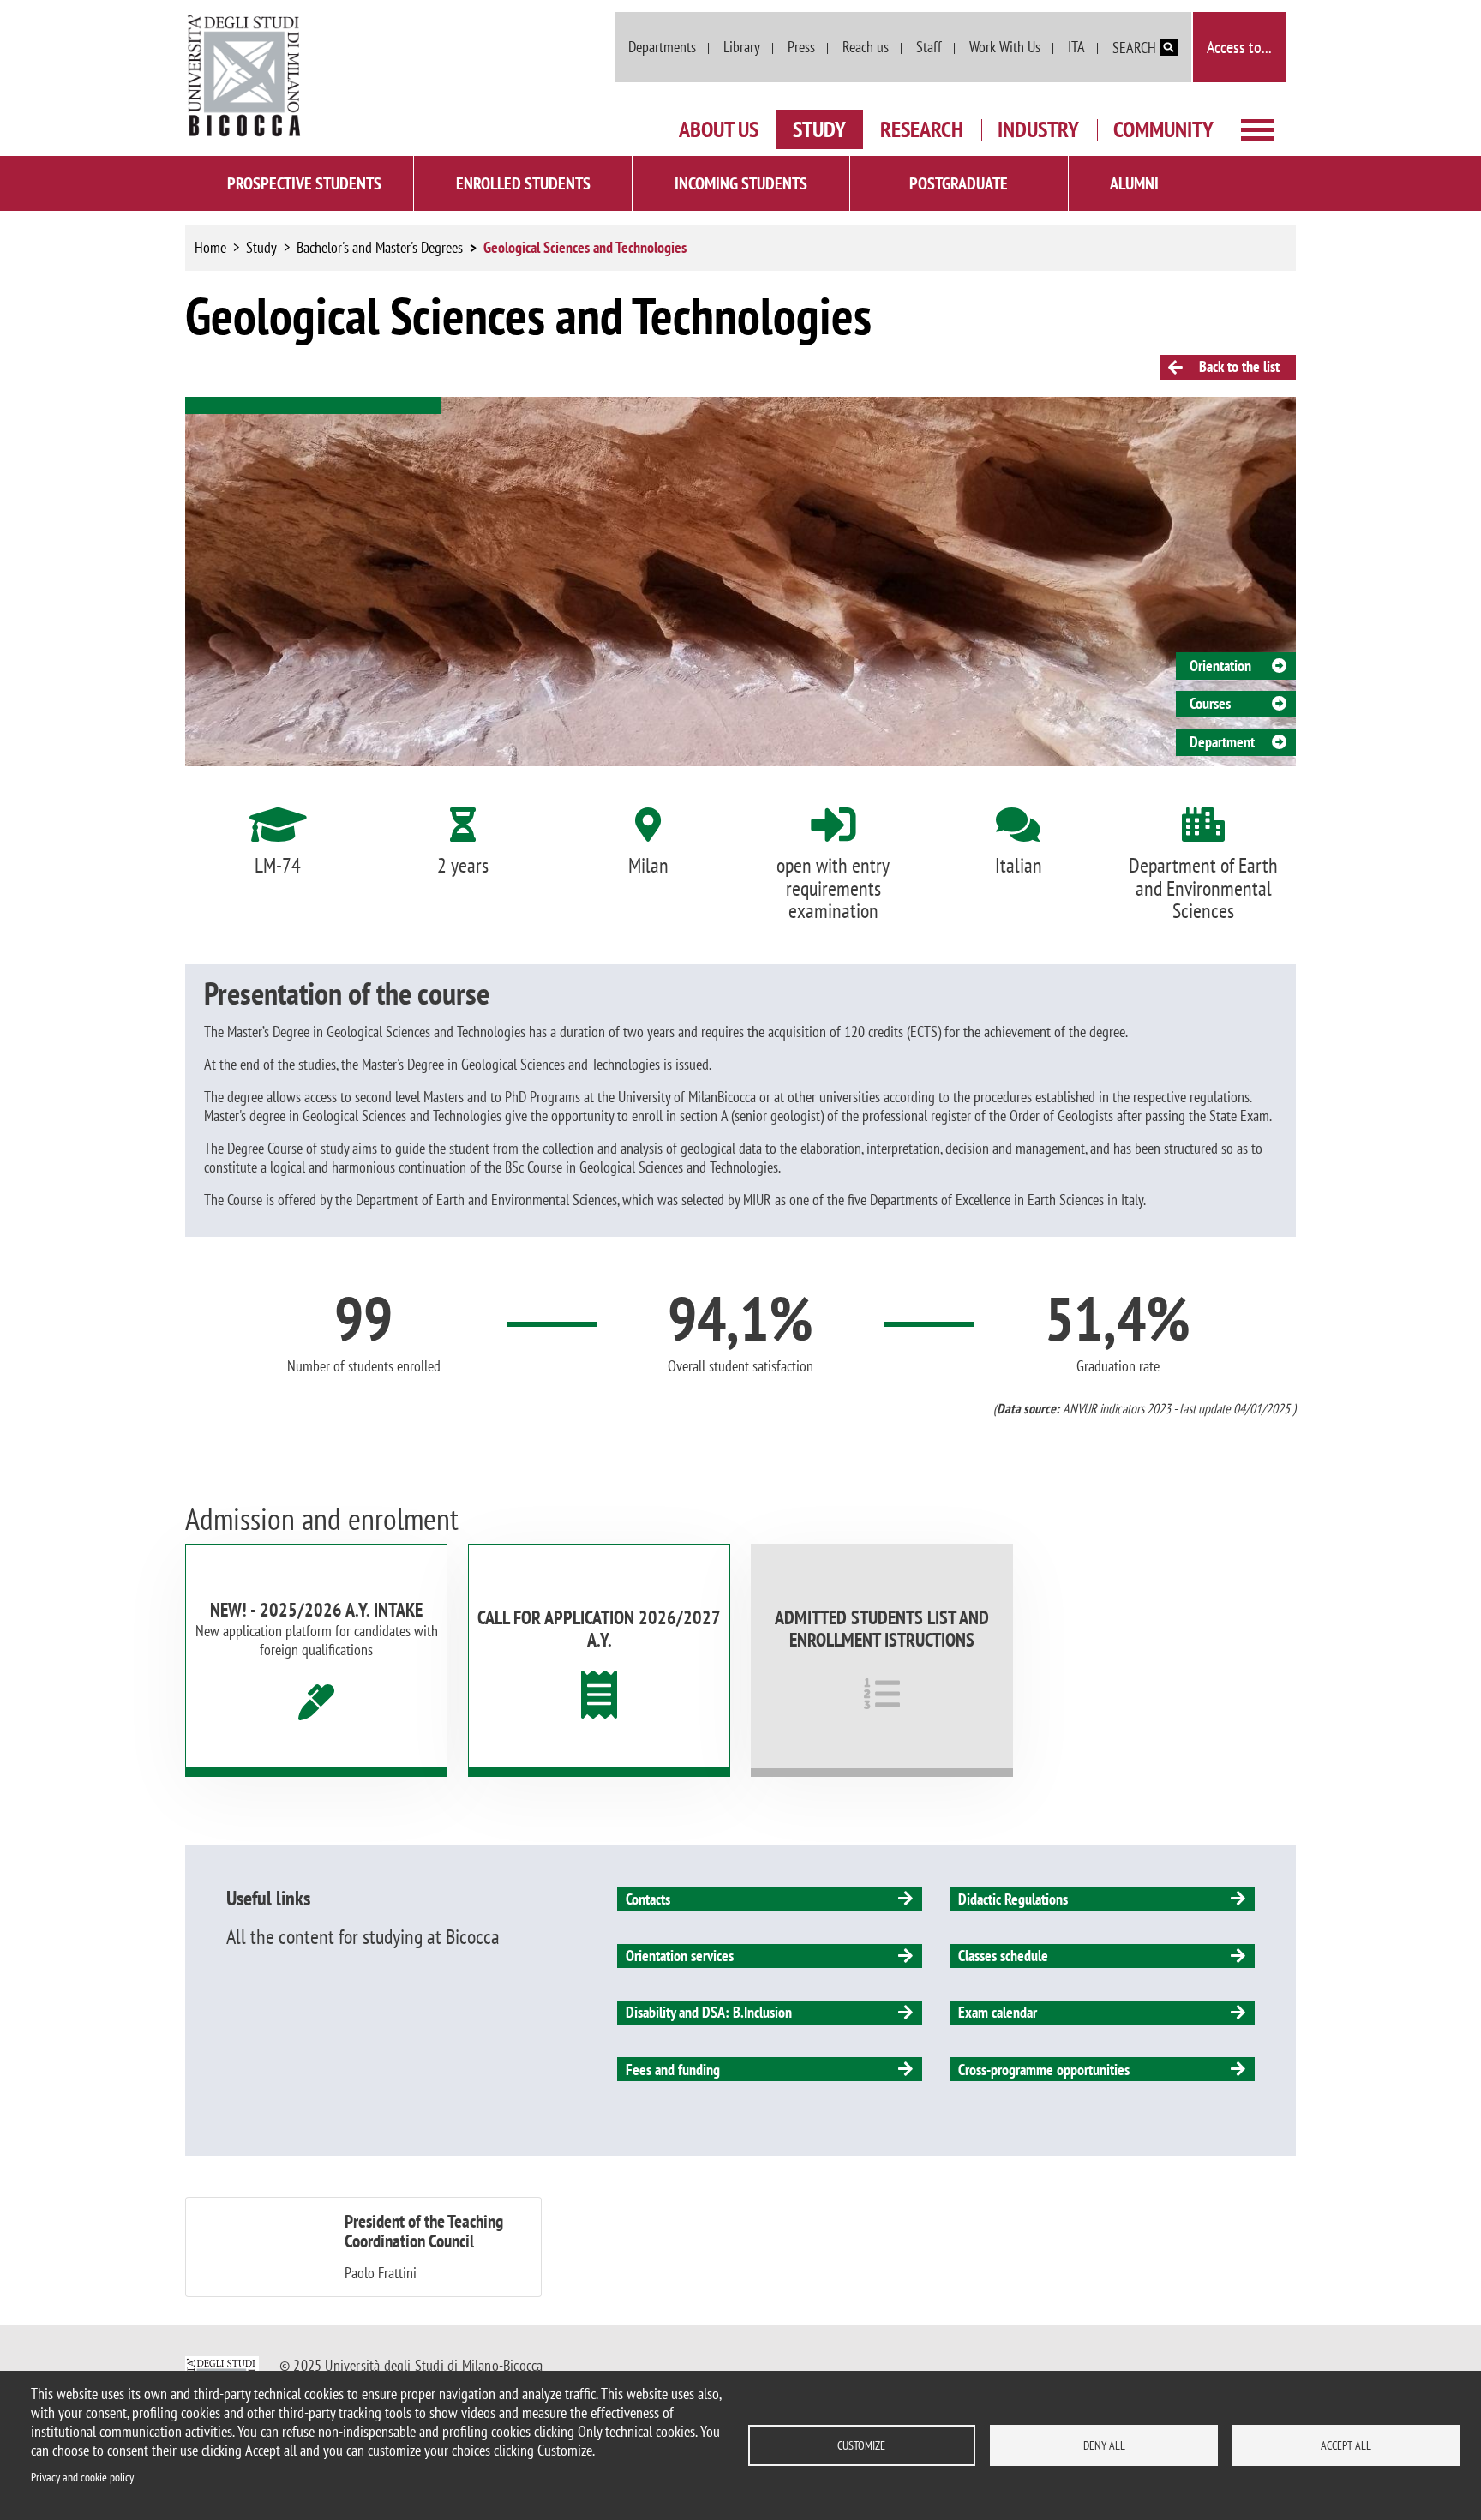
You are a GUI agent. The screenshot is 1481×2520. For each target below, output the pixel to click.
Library (742, 47)
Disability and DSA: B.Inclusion (709, 2012)
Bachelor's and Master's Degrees (380, 247)
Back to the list (1238, 366)
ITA (1076, 47)
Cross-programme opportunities (1044, 2070)
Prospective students (304, 183)
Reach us (866, 47)
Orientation (1220, 666)
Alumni (1134, 183)
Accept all (1346, 2445)
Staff (929, 47)
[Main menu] (1257, 128)
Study (819, 129)
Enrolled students (523, 183)
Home (210, 247)
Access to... (1239, 47)
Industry (1038, 129)
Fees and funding (673, 2070)
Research (922, 129)
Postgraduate (959, 183)
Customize (861, 2445)
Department (1222, 742)
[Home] (245, 76)
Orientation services (680, 1956)
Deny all (1104, 2445)
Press (801, 47)
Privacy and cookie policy (82, 2477)
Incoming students (741, 183)
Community (1163, 129)
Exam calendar (998, 2012)
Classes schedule (1003, 1956)
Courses (1210, 703)
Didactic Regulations (1013, 1899)
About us (719, 129)
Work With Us (1005, 47)
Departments (662, 47)
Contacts (648, 1899)
